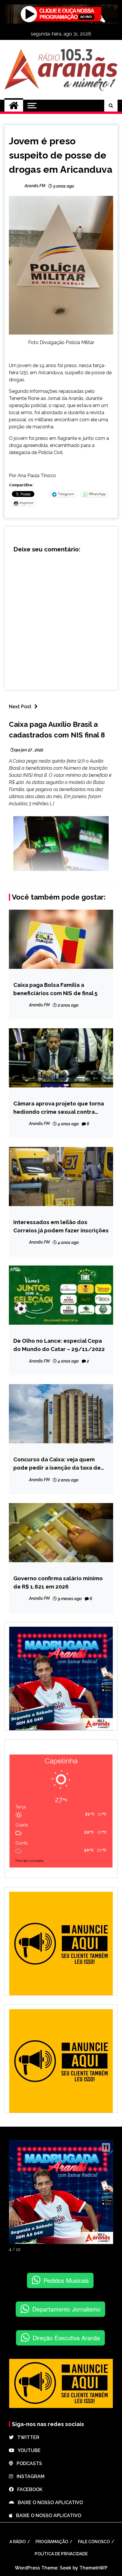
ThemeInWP (93, 2568)
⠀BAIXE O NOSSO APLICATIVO (49, 2502)
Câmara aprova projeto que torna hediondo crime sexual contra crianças (59, 1108)
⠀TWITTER (27, 2437)
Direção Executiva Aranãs (66, 2338)
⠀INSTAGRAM (29, 2476)
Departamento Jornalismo (66, 2309)
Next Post (20, 707)
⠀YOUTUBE (27, 2450)
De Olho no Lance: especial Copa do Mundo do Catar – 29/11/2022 (59, 1345)
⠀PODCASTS (28, 2463)
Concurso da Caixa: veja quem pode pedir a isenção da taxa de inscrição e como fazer (57, 1464)
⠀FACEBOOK (28, 2489)
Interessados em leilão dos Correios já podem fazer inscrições (61, 1226)
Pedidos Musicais (66, 2280)
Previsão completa (29, 1861)
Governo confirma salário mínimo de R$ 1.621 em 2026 (58, 1582)
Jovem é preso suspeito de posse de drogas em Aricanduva (61, 155)
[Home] (14, 106)
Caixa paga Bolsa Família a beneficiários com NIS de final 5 (55, 989)
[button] (106, 2147)
